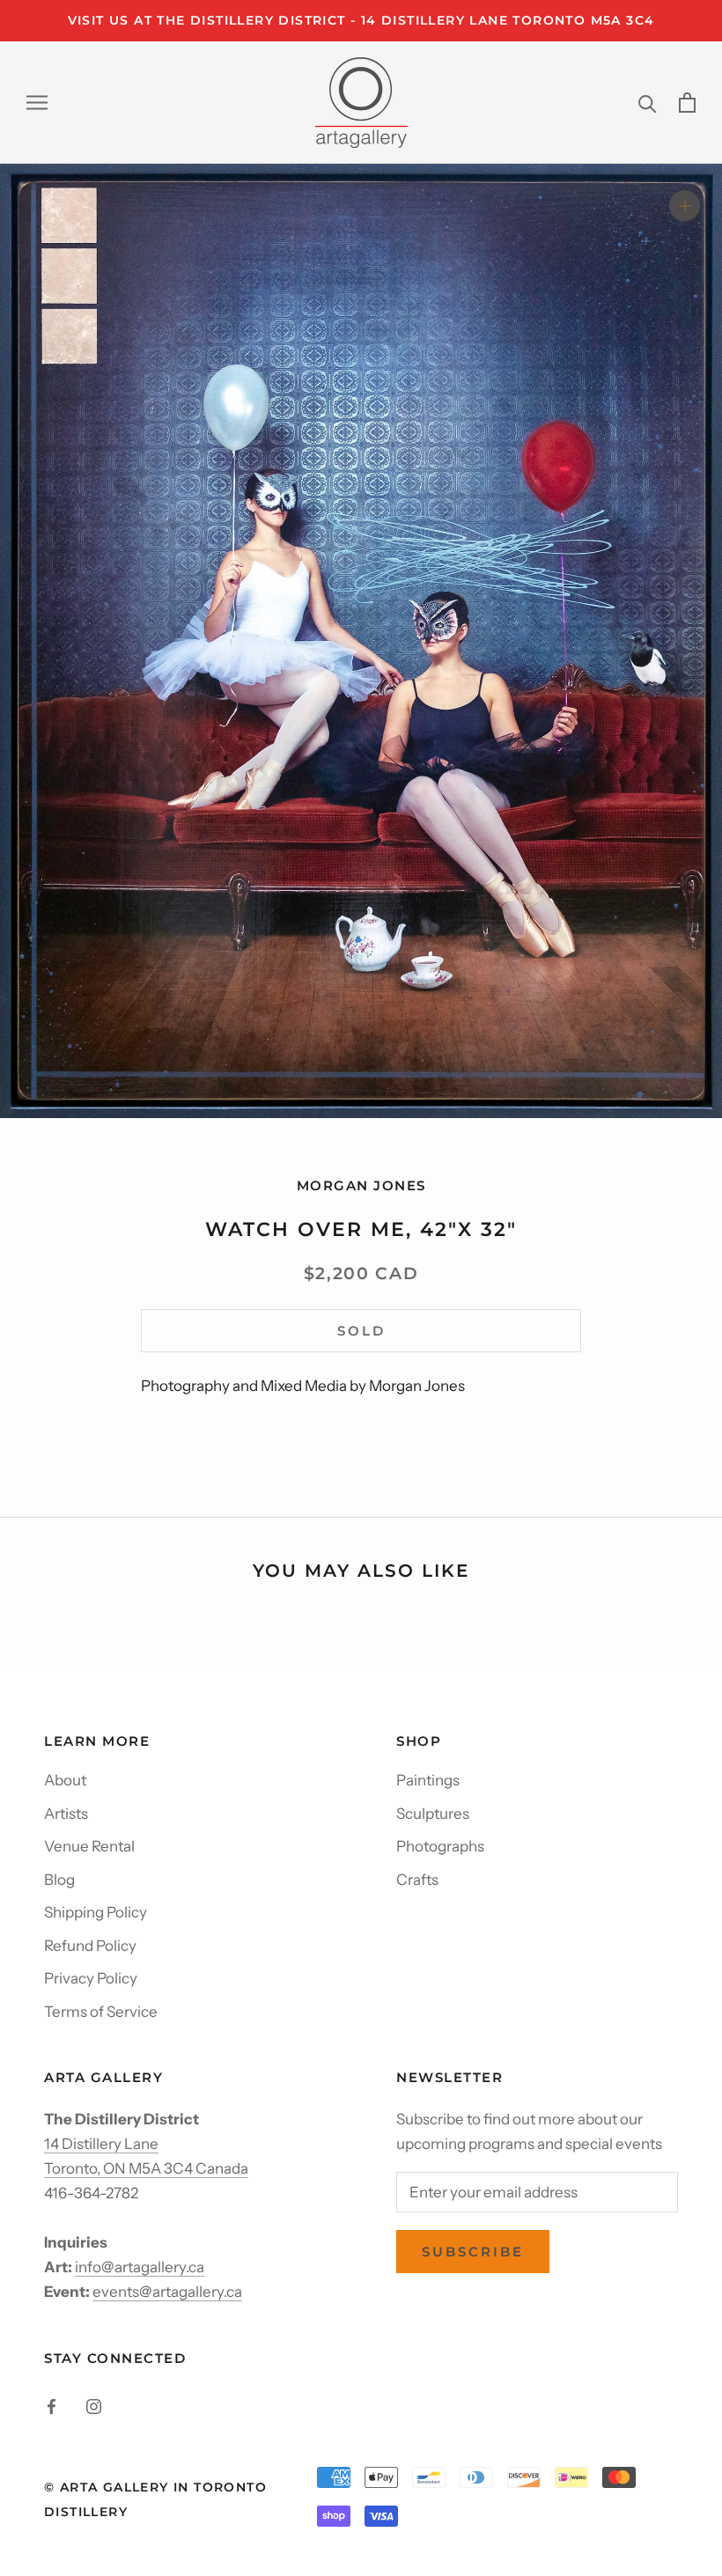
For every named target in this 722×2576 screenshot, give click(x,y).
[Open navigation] (37, 102)
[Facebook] (52, 2404)
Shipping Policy (96, 1912)
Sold (361, 1331)
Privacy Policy (91, 1978)
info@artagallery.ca (140, 2267)
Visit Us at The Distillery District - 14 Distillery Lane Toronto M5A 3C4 (361, 20)
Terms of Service (101, 2012)
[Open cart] (687, 103)
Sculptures (433, 1814)
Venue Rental (89, 1846)
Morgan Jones (361, 1185)
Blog (59, 1880)
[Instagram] (94, 2404)
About (65, 1780)
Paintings (428, 1780)
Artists (66, 1814)
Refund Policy (90, 1946)
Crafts (417, 1880)
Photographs (440, 1846)
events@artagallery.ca (167, 2292)
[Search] (648, 103)
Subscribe (473, 2252)
